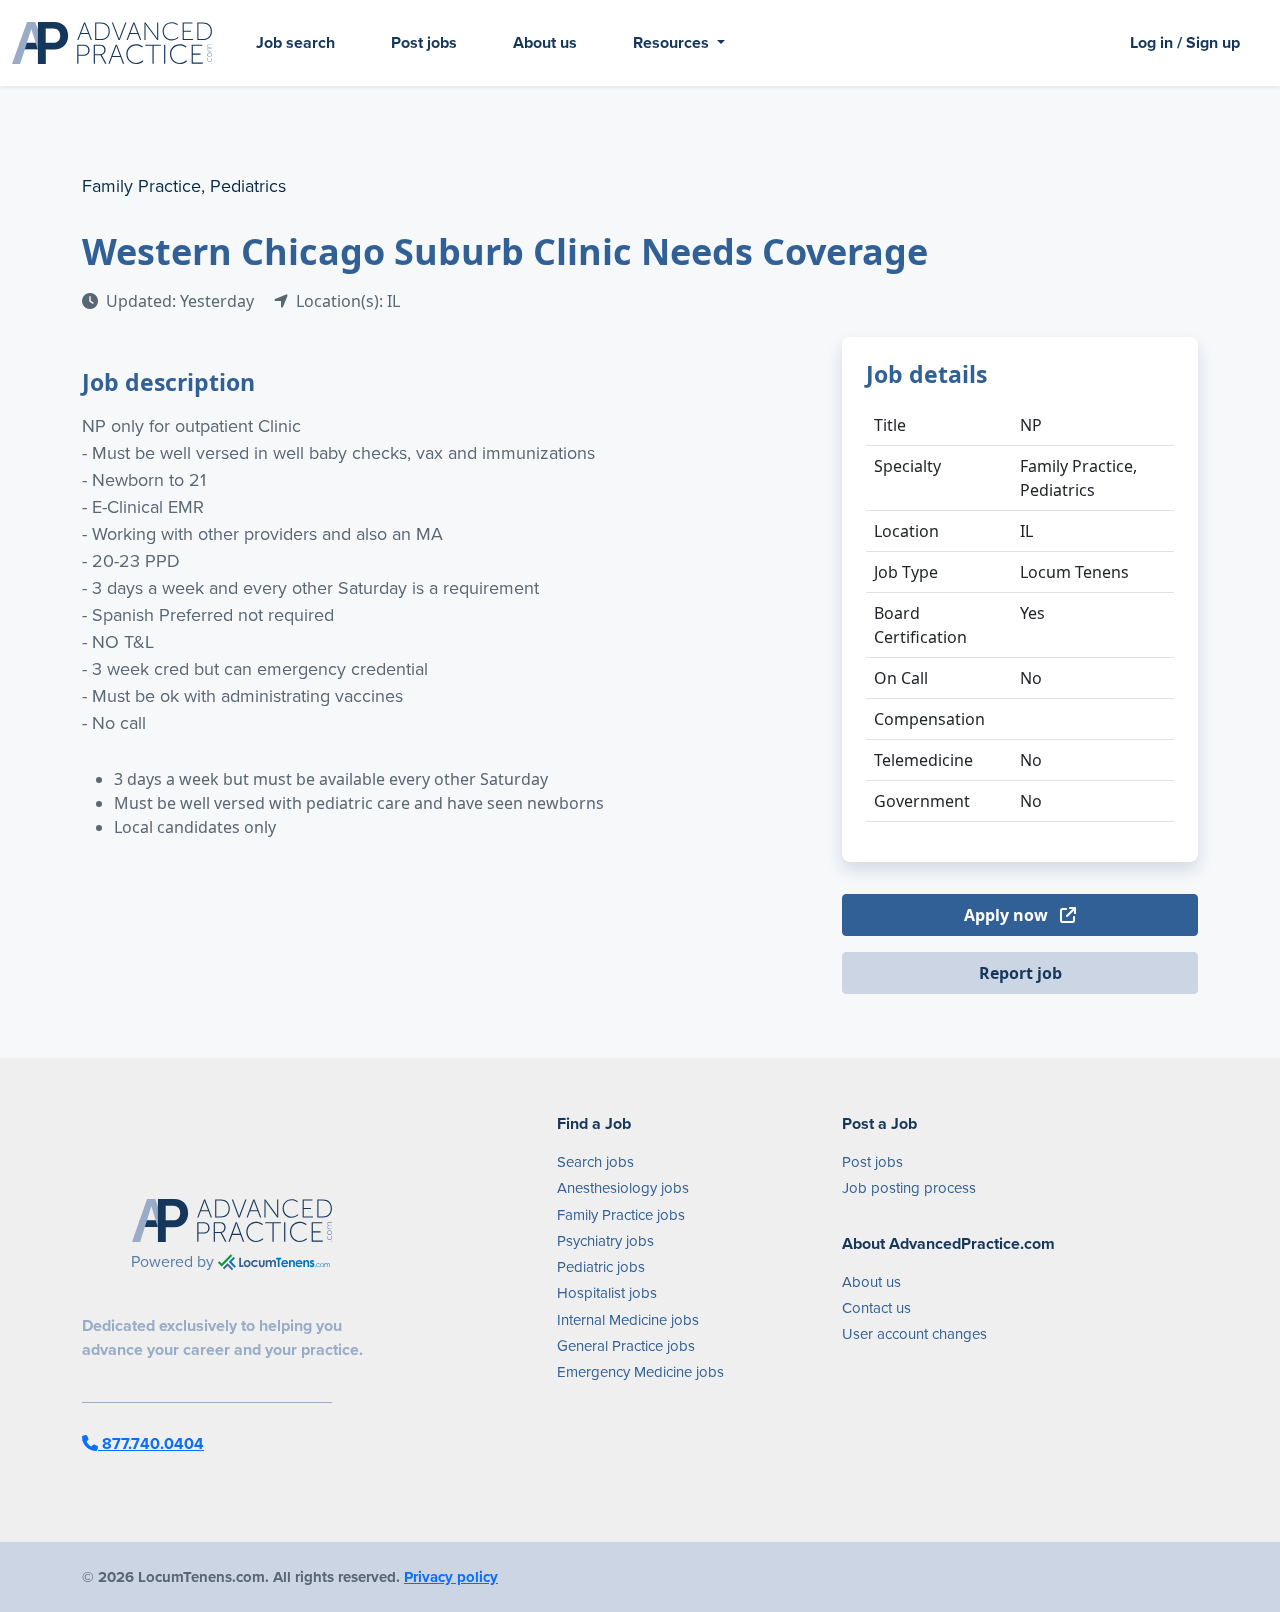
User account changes (914, 1334)
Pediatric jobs (601, 1267)
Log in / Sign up (1185, 42)
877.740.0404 (151, 1443)
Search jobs (595, 1162)
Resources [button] (673, 42)
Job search (295, 42)
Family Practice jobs (621, 1215)
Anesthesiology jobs (623, 1188)
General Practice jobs (626, 1346)
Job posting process (909, 1188)
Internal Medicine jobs (628, 1320)
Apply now (1008, 915)
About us (545, 42)
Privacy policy (451, 1577)
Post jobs (424, 42)
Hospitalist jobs (607, 1293)
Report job (1020, 973)
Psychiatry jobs (605, 1241)
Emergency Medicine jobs (640, 1372)
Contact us (876, 1308)
